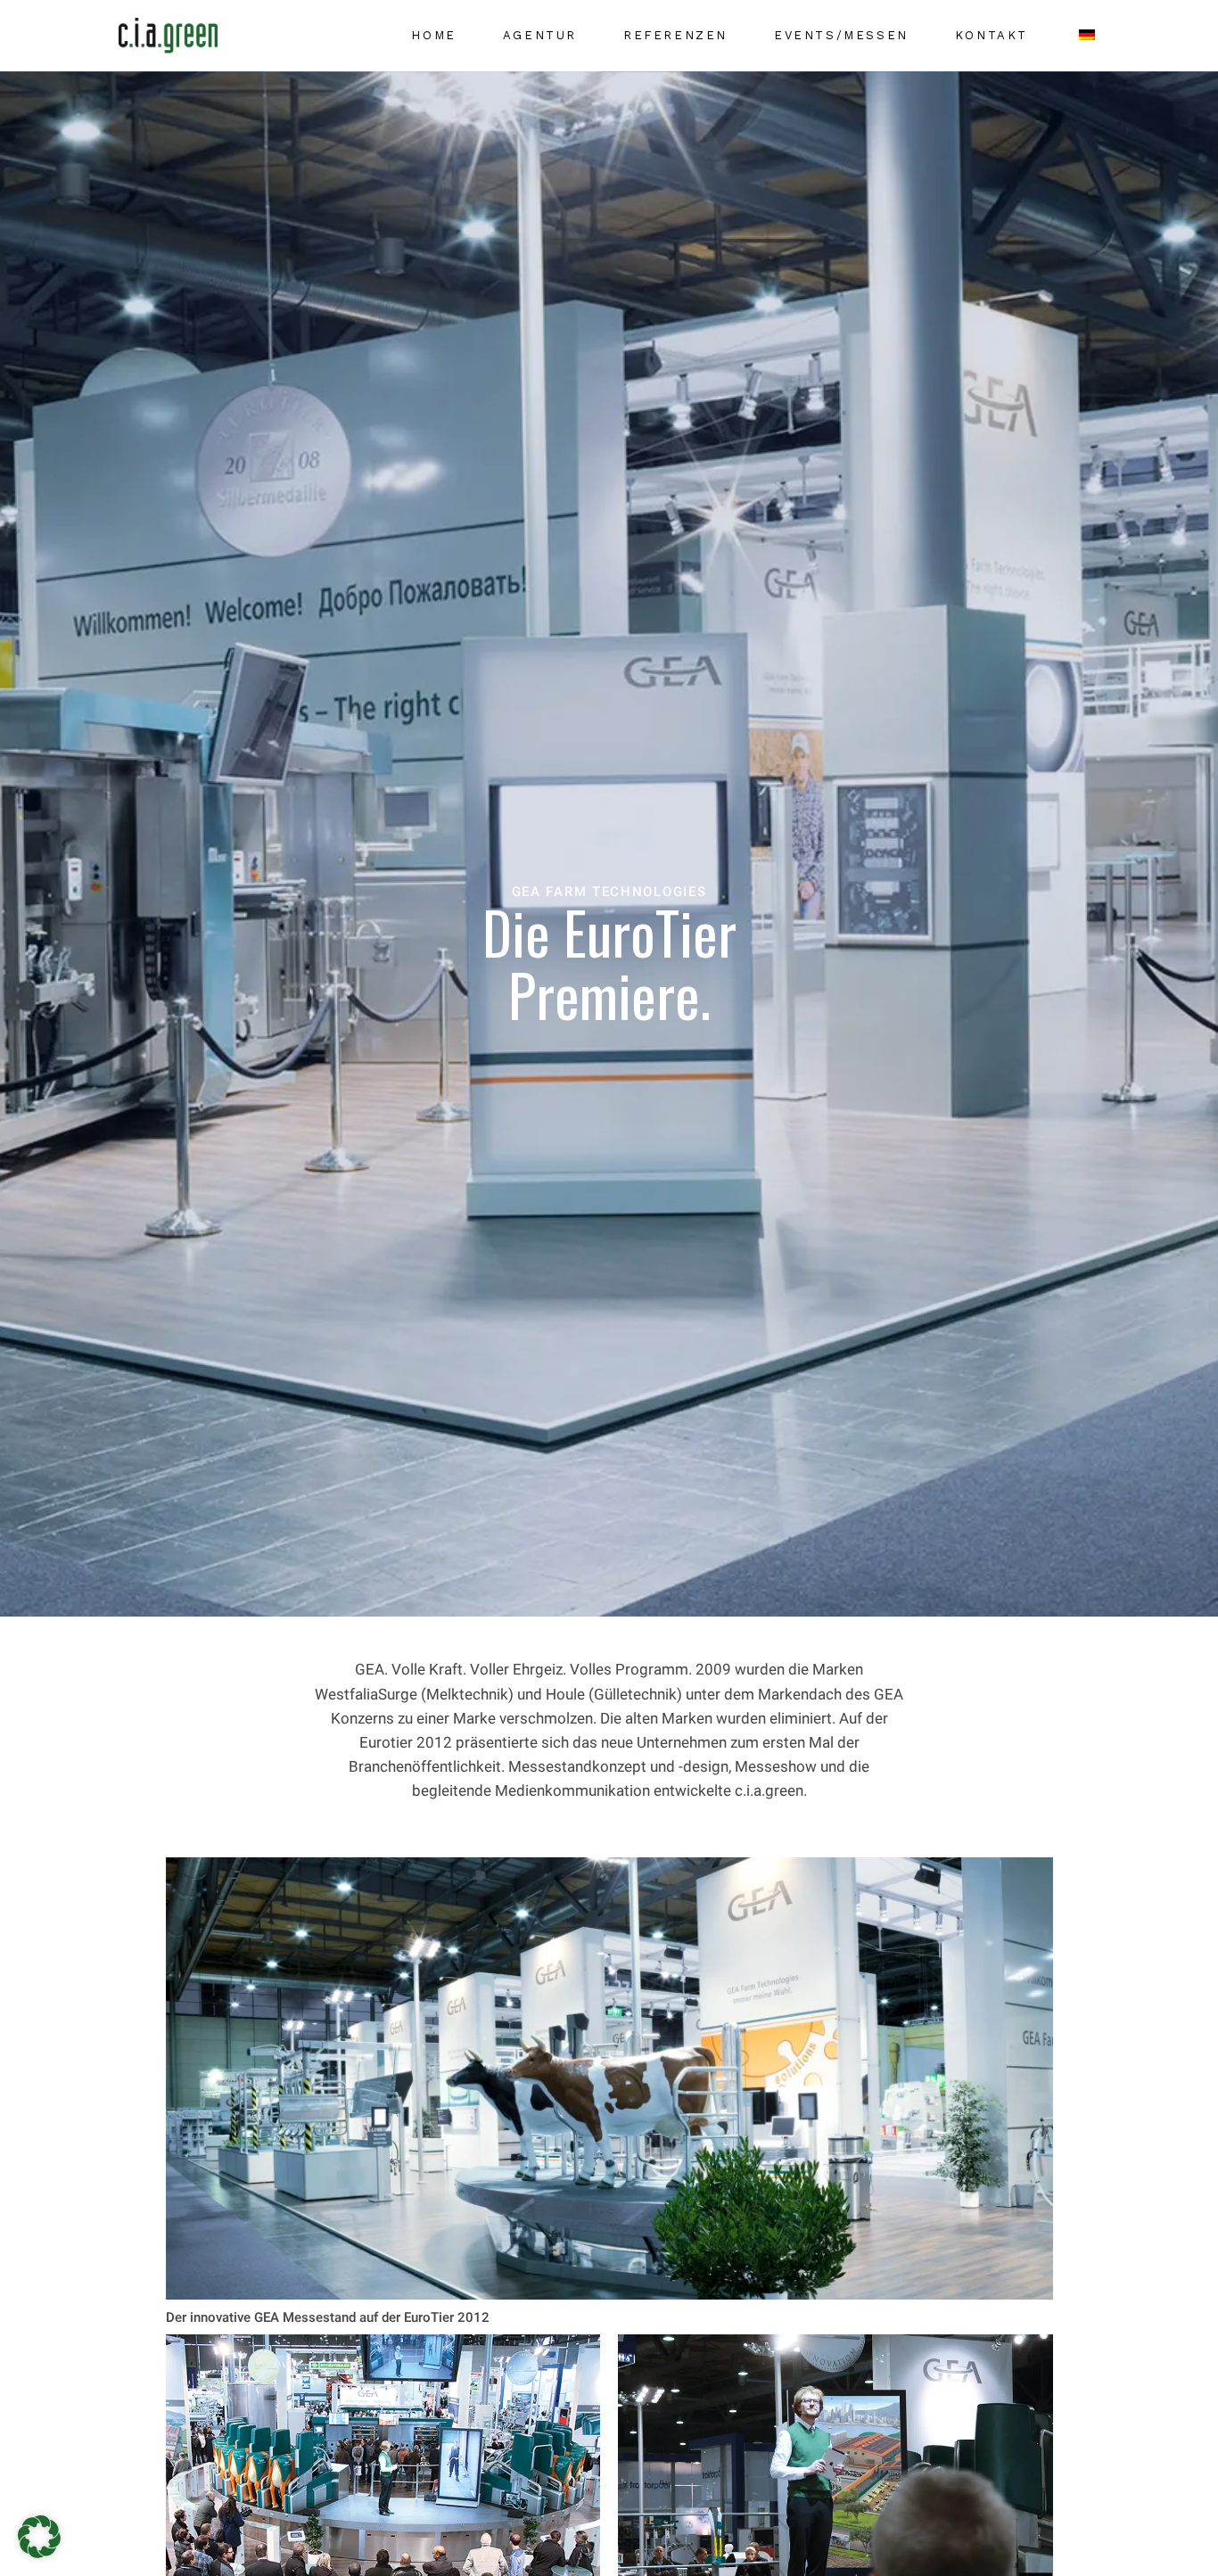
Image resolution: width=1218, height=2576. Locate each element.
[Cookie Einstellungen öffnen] (39, 2552)
